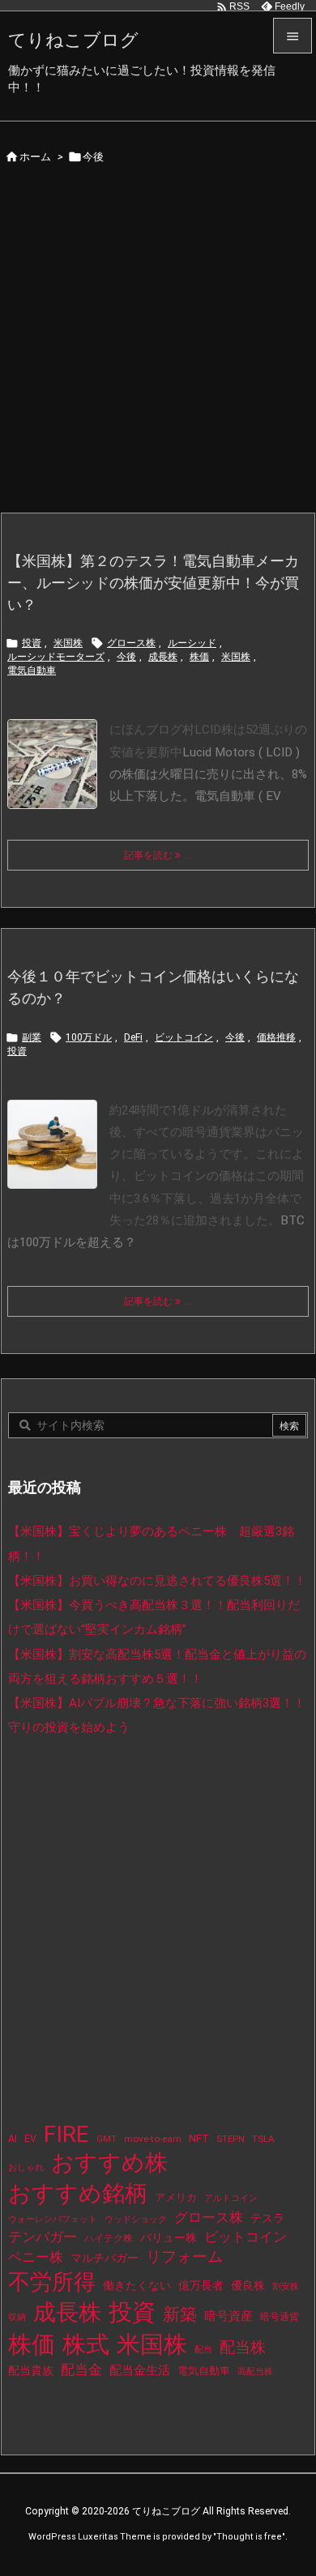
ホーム (35, 157)
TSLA (263, 2139)
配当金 (81, 2370)
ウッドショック (136, 2219)
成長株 (163, 657)
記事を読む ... (158, 855)
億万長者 (201, 2286)
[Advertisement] (158, 346)
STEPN (231, 2139)
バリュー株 (169, 2238)
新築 (180, 2314)
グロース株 (131, 643)
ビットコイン (184, 1037)
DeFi (133, 1037)
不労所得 (52, 2282)
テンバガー (43, 2237)
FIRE (66, 2134)
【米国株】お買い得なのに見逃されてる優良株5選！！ (157, 1581)
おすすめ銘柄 (78, 2193)
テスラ (267, 2218)
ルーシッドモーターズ (56, 657)
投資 (32, 643)
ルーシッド (192, 643)
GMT (107, 2139)
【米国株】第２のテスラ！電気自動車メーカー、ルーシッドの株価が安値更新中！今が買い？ (153, 583)
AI (13, 2139)
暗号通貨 (280, 2317)
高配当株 (255, 2372)
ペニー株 (36, 2257)
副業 (32, 1037)
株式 (86, 2344)
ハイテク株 (109, 2238)
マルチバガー (105, 2258)
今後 (126, 657)
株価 (199, 657)
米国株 (68, 643)
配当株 (243, 2347)
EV (30, 2139)
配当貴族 (31, 2370)
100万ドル (89, 1037)
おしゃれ (26, 2167)
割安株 (286, 2286)
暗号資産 (228, 2316)
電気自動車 (32, 671)
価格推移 (276, 1037)
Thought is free (249, 2537)
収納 (17, 2317)
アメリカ (176, 2197)
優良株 (248, 2286)
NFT (199, 2138)
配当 (203, 2350)
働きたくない (137, 2285)
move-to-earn (153, 2139)
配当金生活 (140, 2370)
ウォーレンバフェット (53, 2219)
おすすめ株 (109, 2163)
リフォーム (184, 2257)
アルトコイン (231, 2198)
